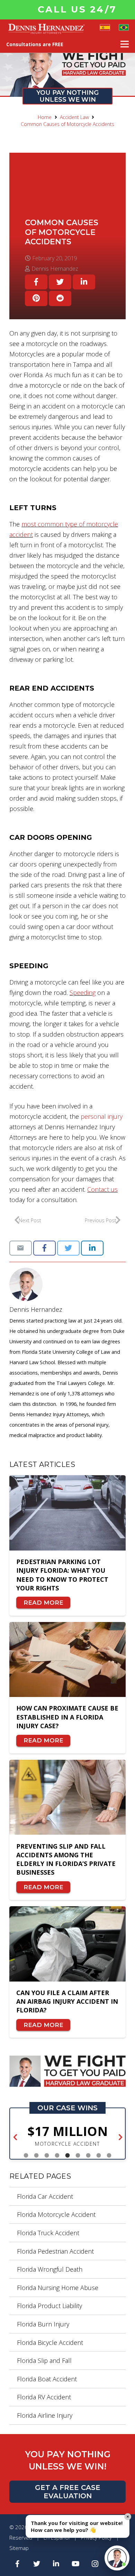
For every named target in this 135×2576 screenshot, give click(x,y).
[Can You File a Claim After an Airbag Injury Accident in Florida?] (67, 1944)
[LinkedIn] (56, 2564)
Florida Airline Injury (45, 2415)
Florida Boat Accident (47, 2379)
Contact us (102, 1189)
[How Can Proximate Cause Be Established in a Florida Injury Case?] (67, 1660)
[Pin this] (36, 298)
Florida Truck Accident (48, 2233)
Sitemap (19, 2548)
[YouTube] (75, 2564)
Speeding (83, 993)
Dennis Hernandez (36, 1309)
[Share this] (36, 282)
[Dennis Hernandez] (67, 1284)
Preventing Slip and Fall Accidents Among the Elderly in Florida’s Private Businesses (66, 1859)
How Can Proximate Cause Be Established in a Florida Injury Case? (67, 1717)
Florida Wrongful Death (50, 2269)
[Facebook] (17, 2564)
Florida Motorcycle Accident (56, 2214)
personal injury (102, 1116)
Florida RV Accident (44, 2397)
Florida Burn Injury (43, 2324)
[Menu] (125, 44)
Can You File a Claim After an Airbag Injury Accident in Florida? (67, 2001)
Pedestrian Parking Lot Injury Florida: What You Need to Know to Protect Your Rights (62, 1575)
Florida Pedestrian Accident (55, 2251)
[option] (69, 2136)
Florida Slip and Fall (44, 2360)
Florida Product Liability (49, 2306)
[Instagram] (95, 2564)
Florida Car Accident (45, 2196)
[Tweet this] (60, 282)
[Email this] (21, 1248)
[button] (15, 2138)
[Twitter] (37, 2564)
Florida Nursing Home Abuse (58, 2288)
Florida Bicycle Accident (50, 2342)
